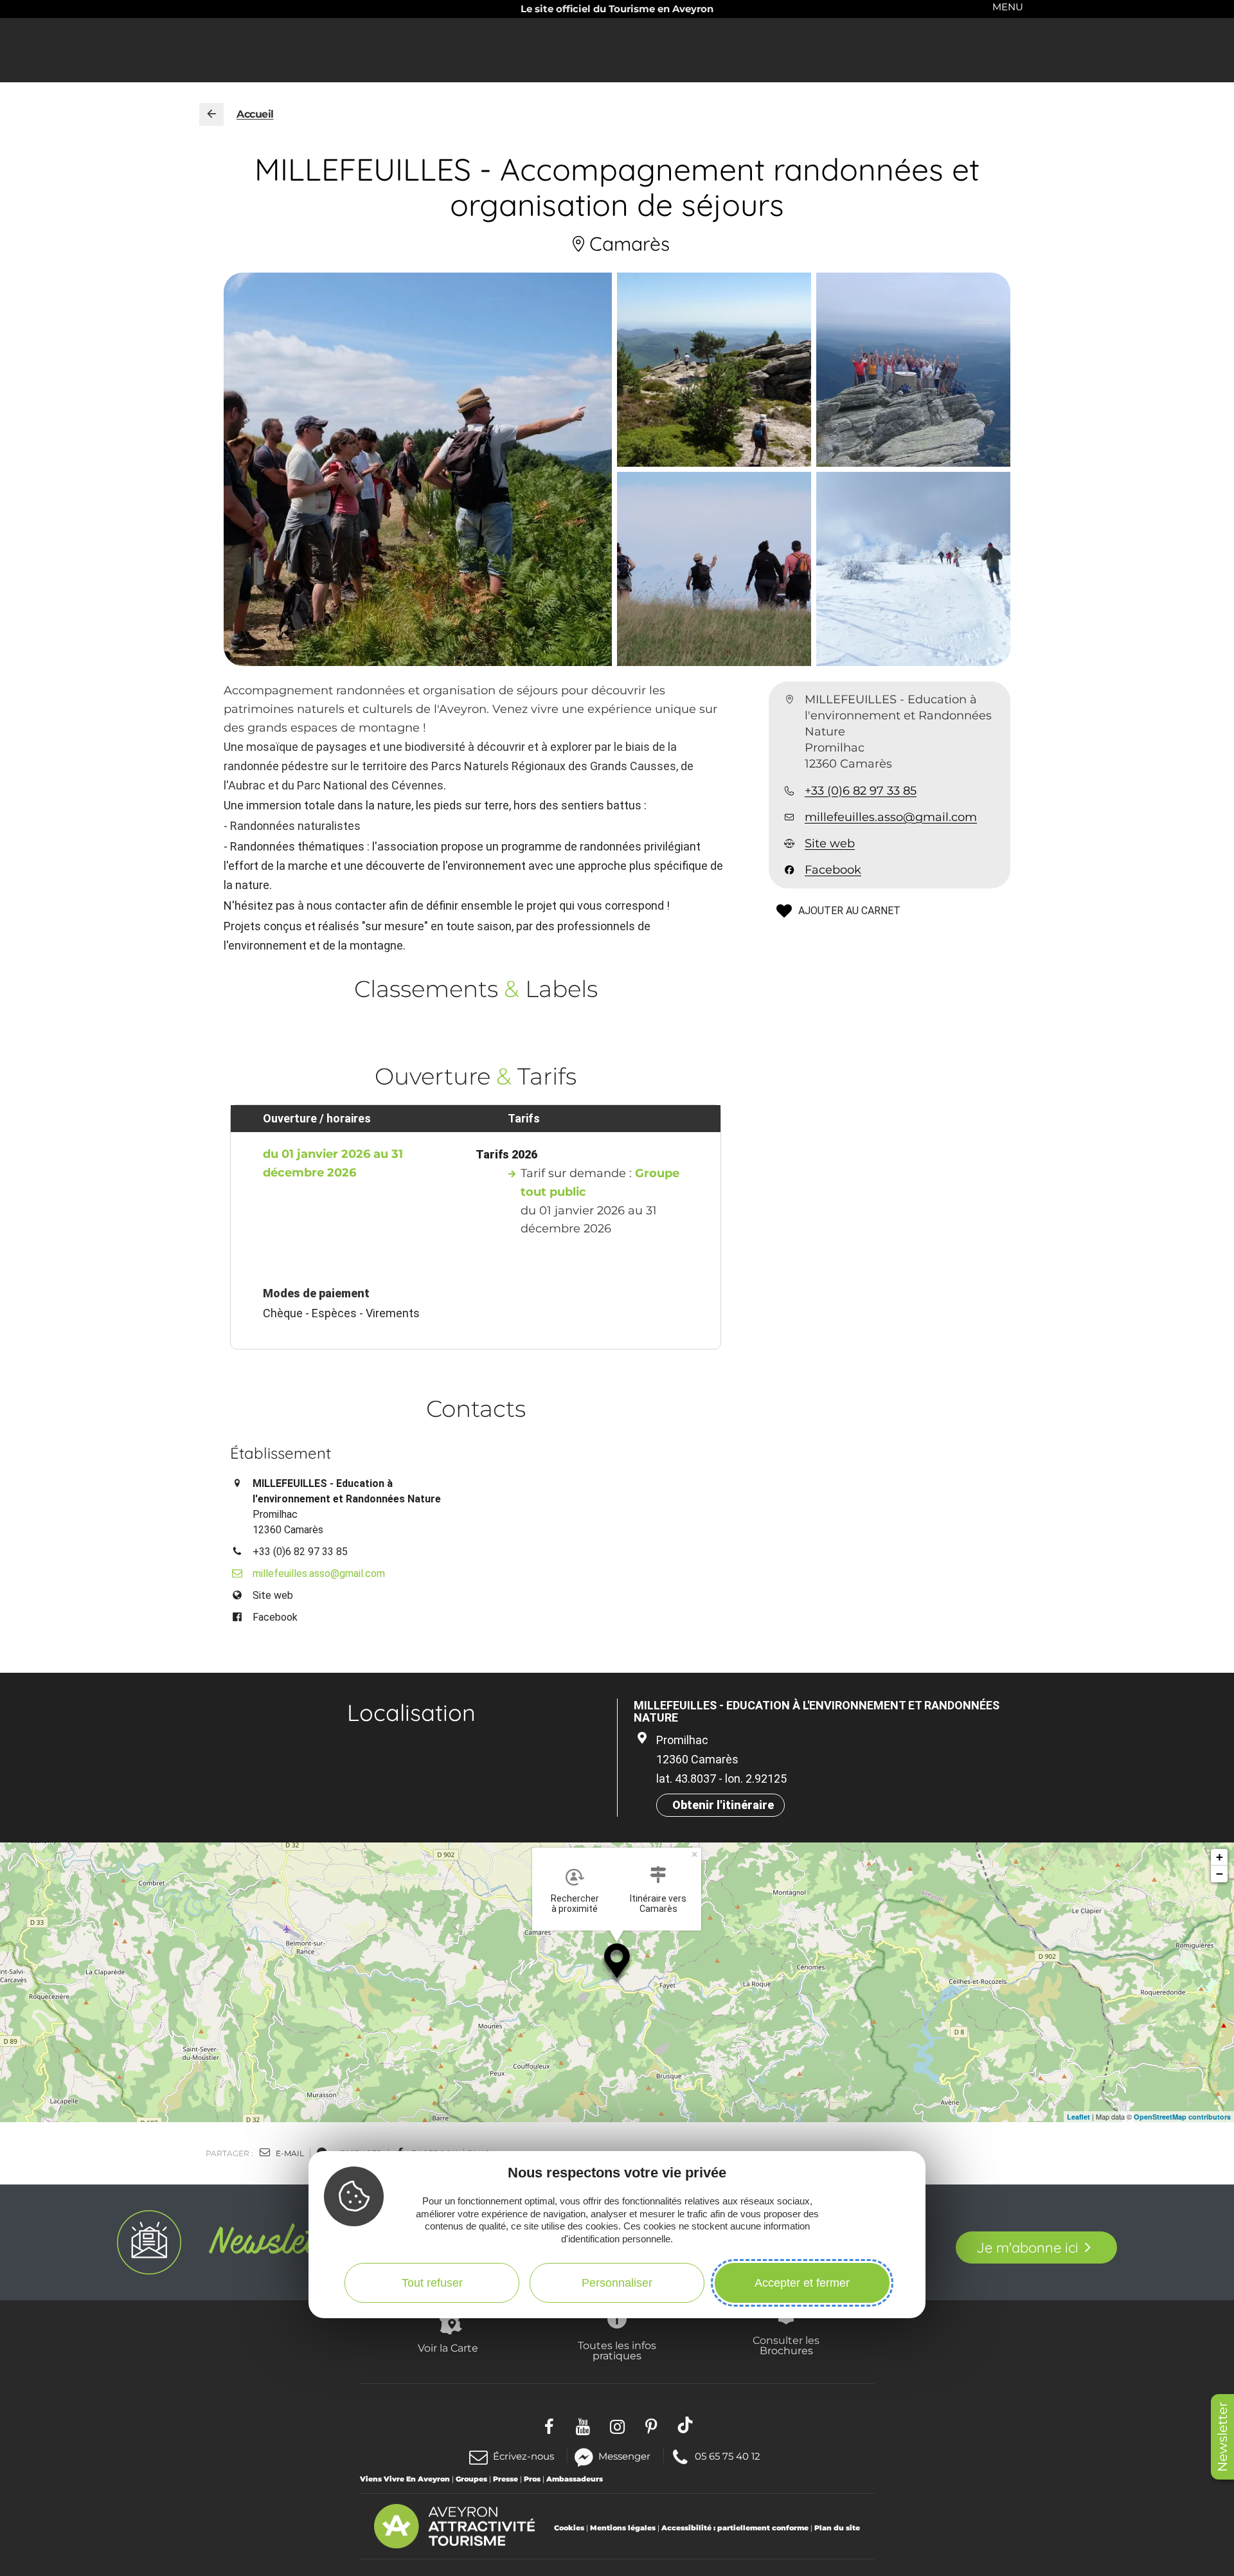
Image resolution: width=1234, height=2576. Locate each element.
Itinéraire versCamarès (658, 1904)
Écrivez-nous (523, 2456)
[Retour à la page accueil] (211, 114)
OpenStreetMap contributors (1182, 2117)
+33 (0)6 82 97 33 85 (861, 791)
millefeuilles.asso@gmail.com (891, 817)
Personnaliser (617, 2283)
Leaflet (1078, 2117)
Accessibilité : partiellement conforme (735, 2528)
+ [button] (1220, 1857)
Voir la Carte (448, 2348)
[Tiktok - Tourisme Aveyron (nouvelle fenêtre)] (685, 2425)
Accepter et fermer (802, 2283)
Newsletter (1222, 2437)
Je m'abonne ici (1027, 2247)
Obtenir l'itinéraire (723, 1805)
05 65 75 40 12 (727, 2455)
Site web (830, 843)
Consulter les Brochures (786, 2345)
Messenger (624, 2455)
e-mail (289, 2153)
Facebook (833, 870)
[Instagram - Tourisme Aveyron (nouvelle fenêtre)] (617, 2425)
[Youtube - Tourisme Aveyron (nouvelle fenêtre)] (583, 2425)
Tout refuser (432, 2283)
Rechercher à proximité (575, 1904)
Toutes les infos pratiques (617, 2350)
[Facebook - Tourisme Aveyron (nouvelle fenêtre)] (549, 2425)
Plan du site (837, 2528)
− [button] (1220, 1874)
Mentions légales (623, 2528)
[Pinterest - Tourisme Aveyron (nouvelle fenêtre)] (651, 2425)
